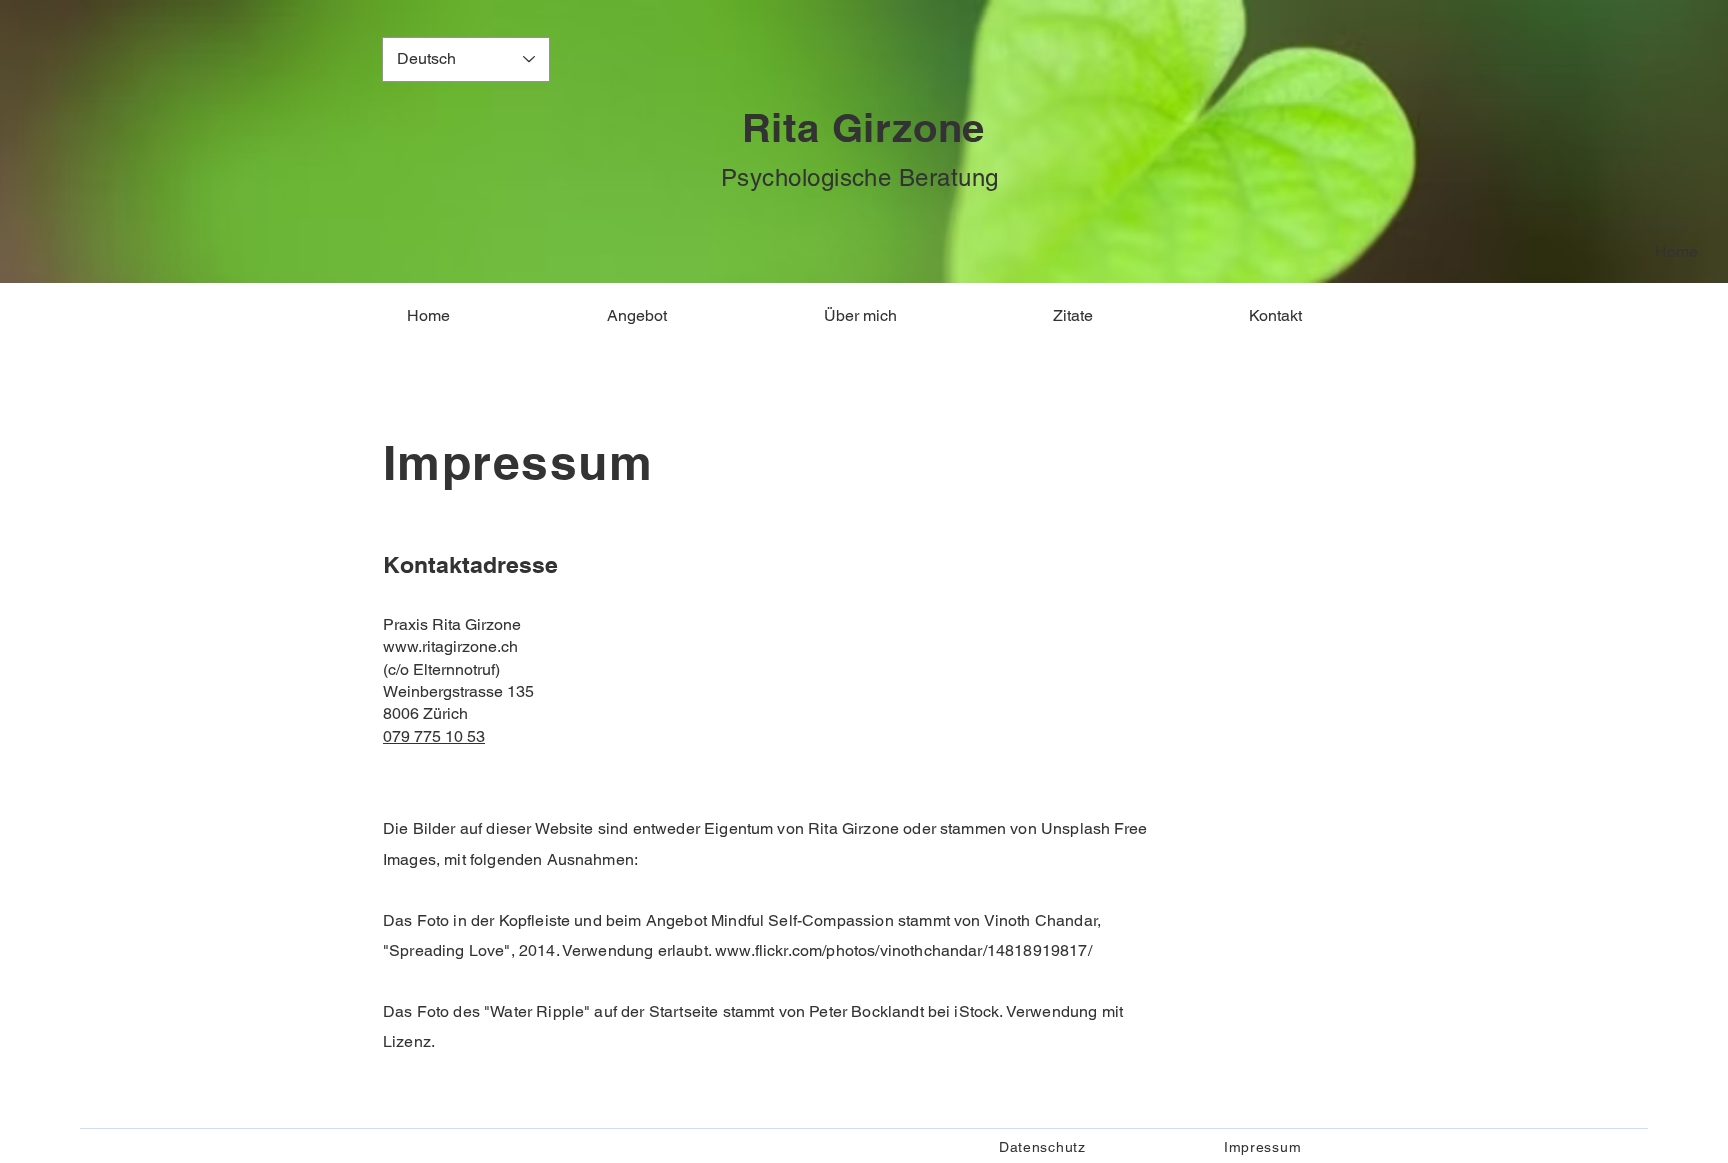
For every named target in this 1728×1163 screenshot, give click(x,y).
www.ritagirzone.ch (450, 646)
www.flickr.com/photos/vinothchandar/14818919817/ (903, 950)
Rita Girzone (864, 127)
